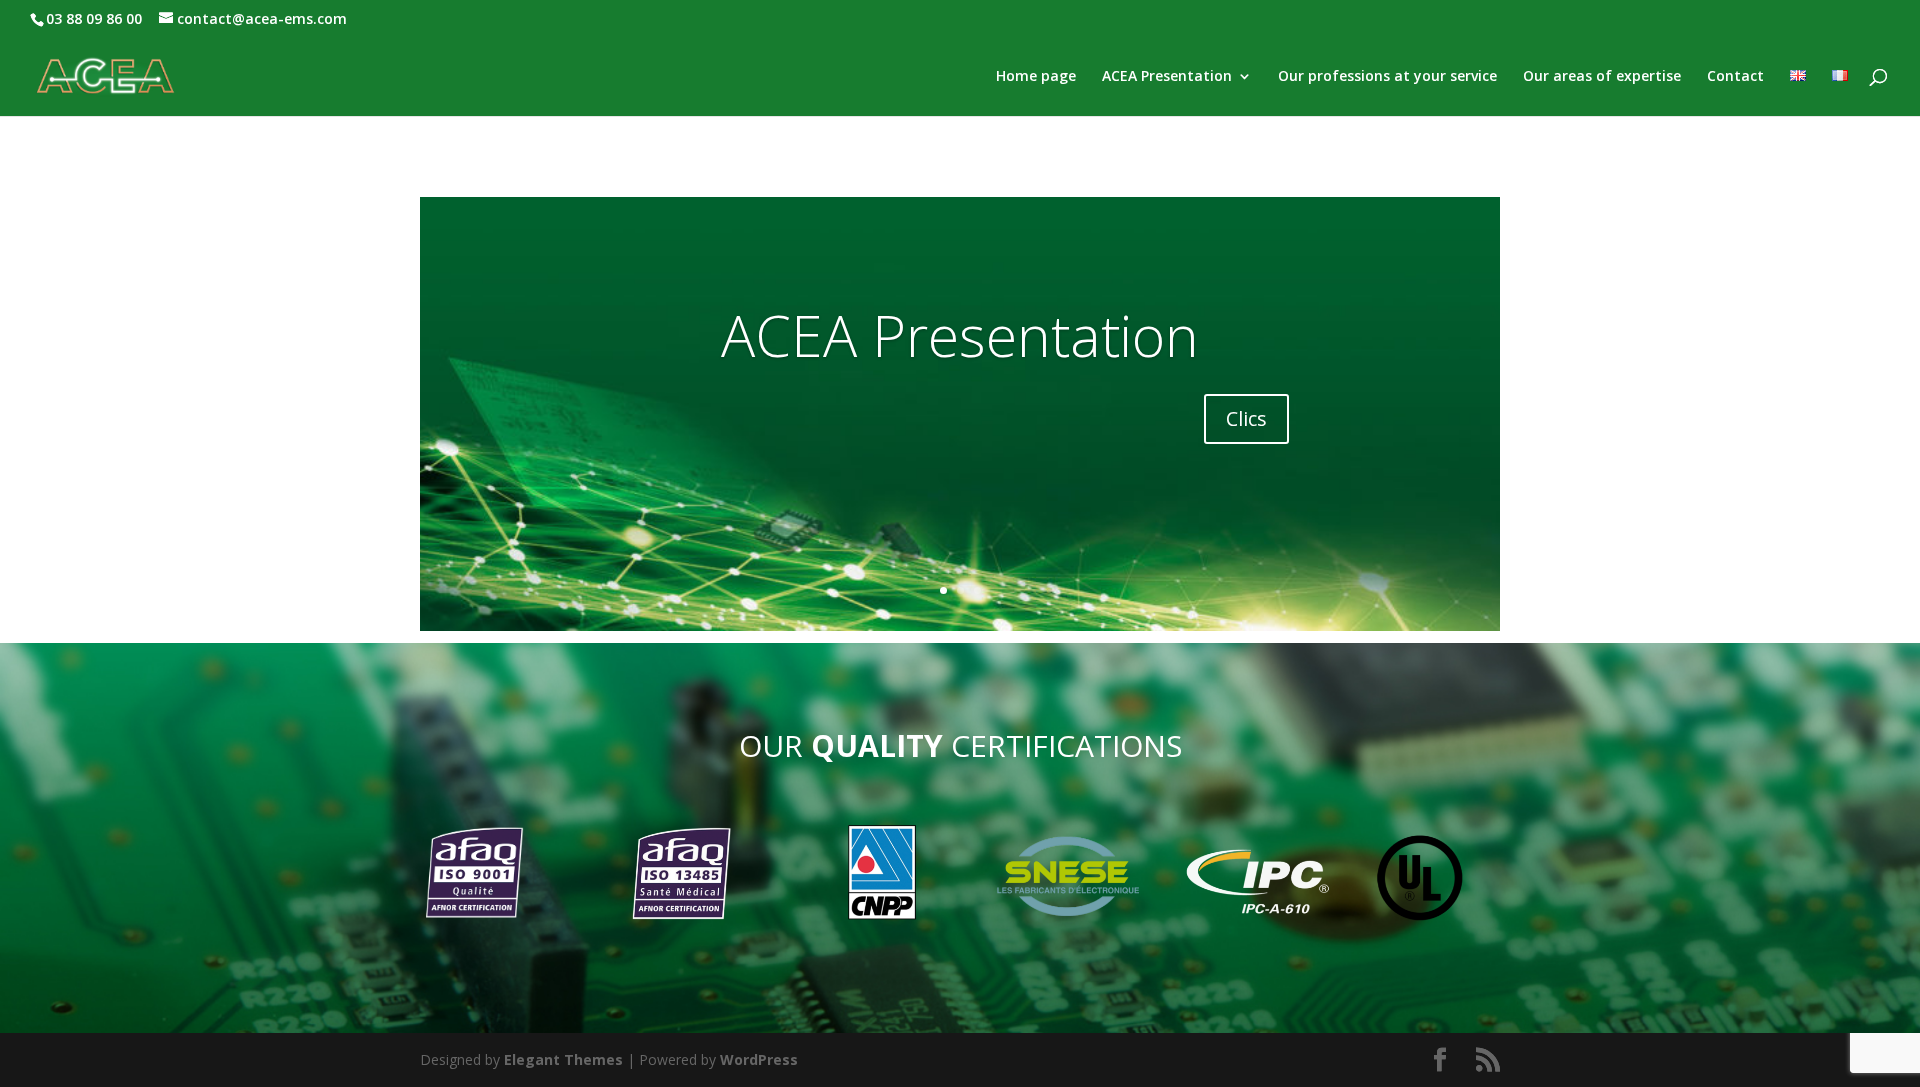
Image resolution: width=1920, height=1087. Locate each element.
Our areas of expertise (1602, 77)
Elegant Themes (563, 1059)
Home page (1036, 77)
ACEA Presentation (1167, 77)
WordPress (759, 1059)
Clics (1246, 418)
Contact (1735, 77)
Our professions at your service (1387, 77)
